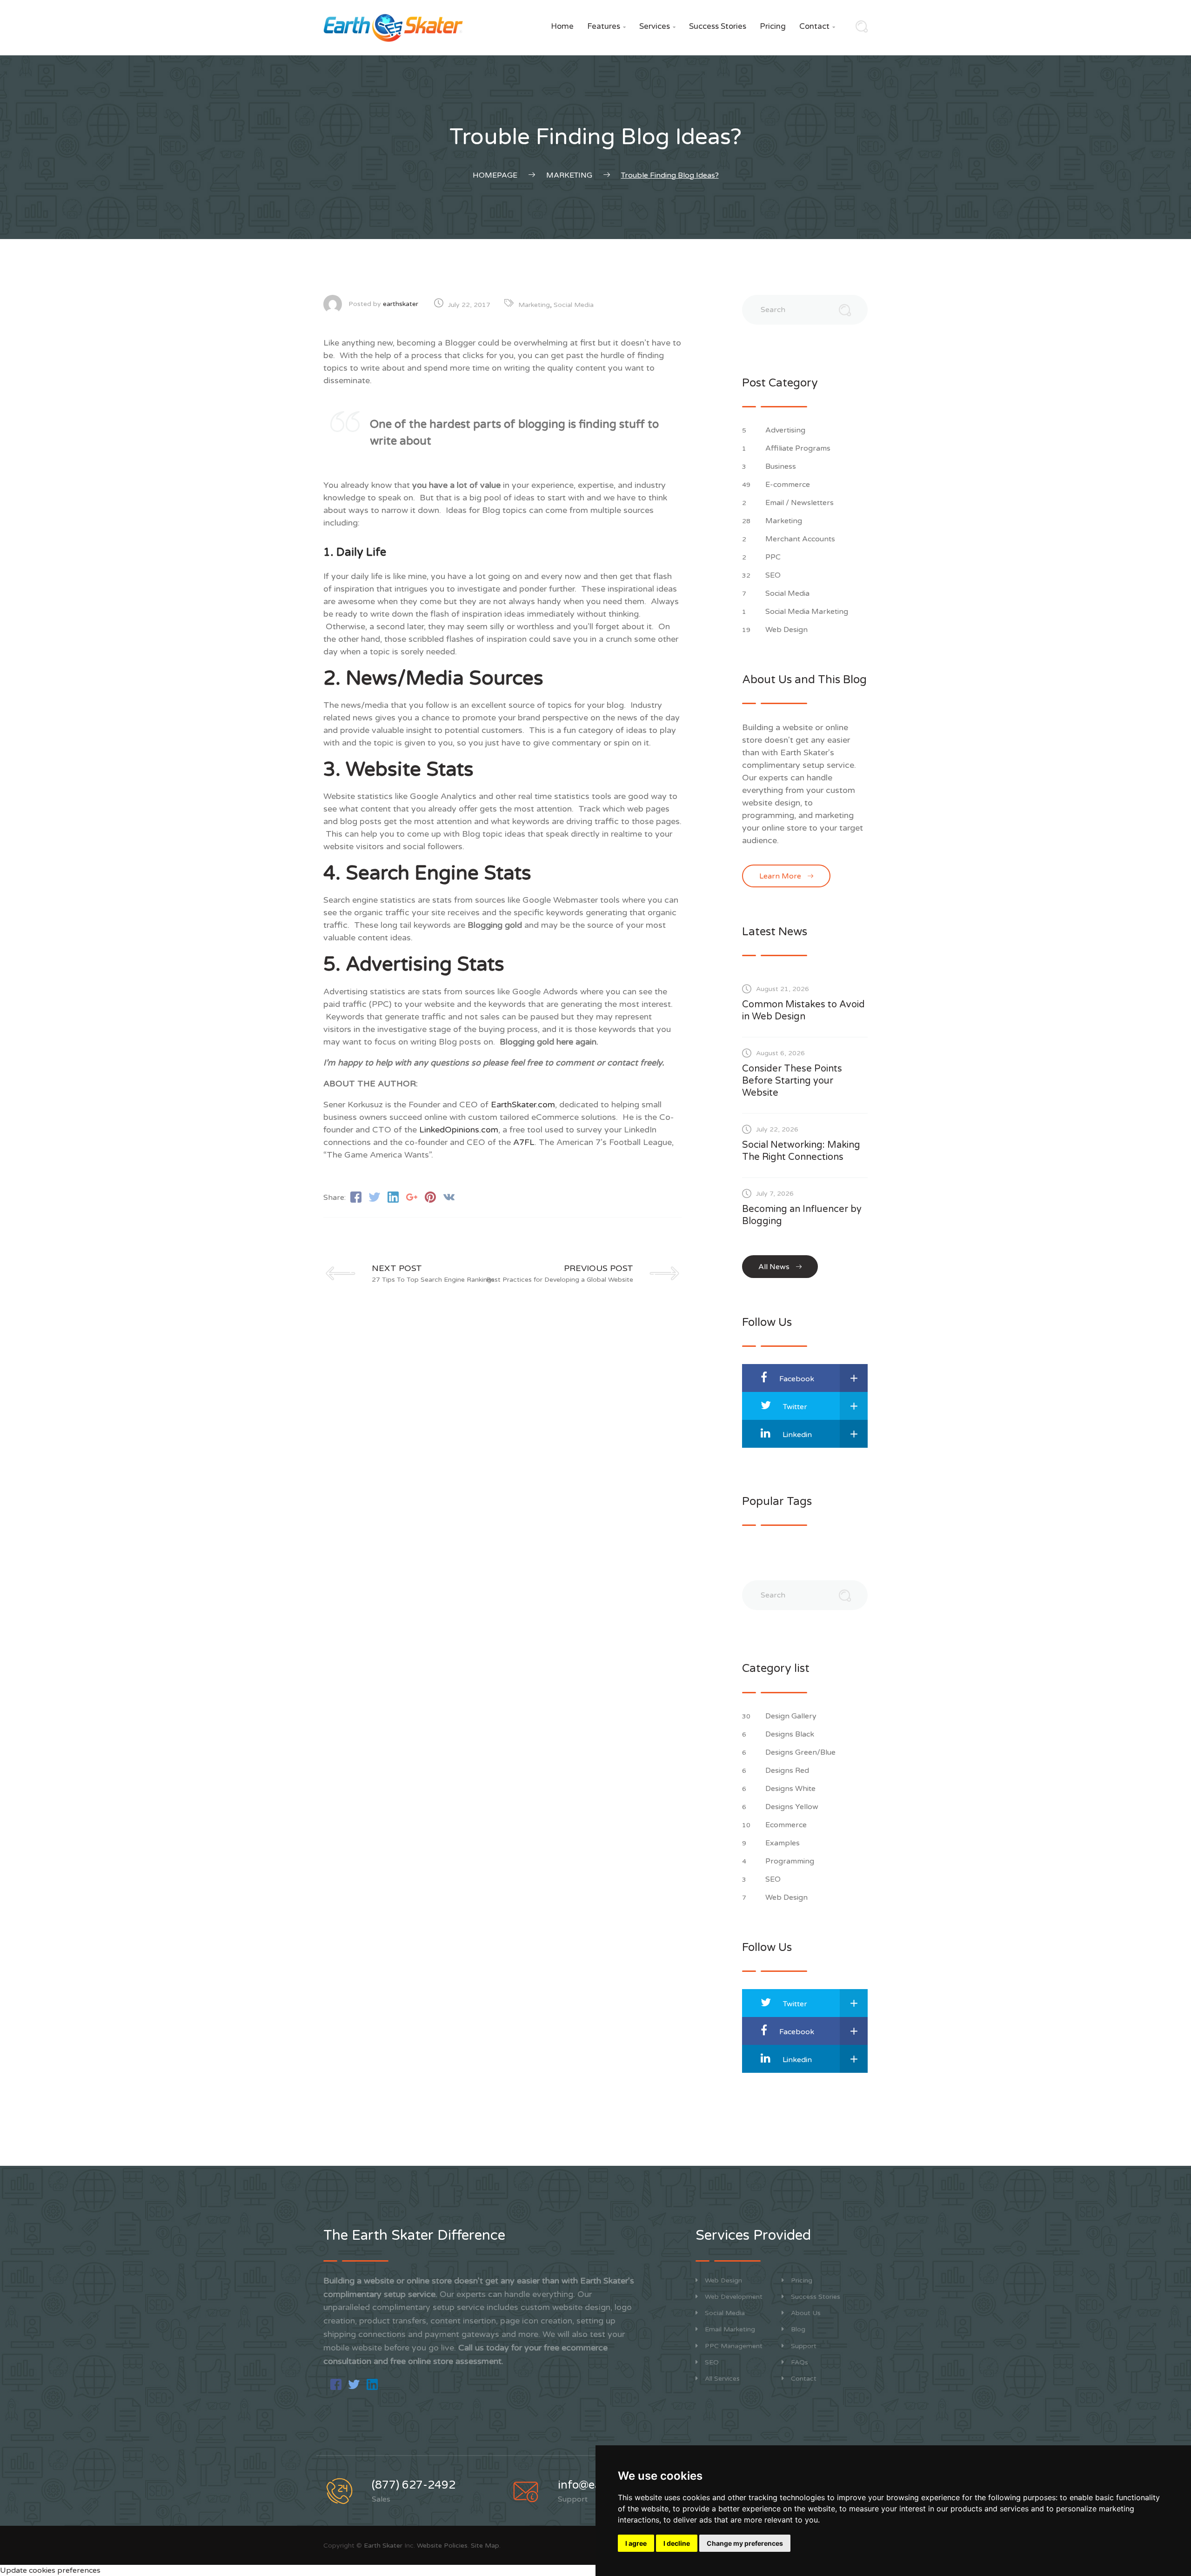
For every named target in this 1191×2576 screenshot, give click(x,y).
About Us (806, 2313)
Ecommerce (787, 1825)
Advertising (786, 430)
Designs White (791, 1789)
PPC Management (734, 2346)
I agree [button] (636, 2543)
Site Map (485, 2546)
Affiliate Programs (799, 448)
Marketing (534, 305)
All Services (722, 2379)
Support (804, 2346)
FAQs (800, 2362)
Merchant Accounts (801, 539)
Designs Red (788, 1771)
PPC (774, 557)
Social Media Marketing (808, 612)
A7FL (524, 1142)
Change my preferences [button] (745, 2543)
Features (606, 26)
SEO (774, 575)
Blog (798, 2329)
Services (657, 26)
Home (562, 26)
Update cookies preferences (50, 2570)
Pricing (773, 26)
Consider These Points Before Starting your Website (792, 1081)
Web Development (734, 2297)
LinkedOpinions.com (459, 1130)
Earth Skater (383, 2546)
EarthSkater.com (523, 1105)
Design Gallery (792, 1716)
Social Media (574, 305)
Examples (783, 1843)
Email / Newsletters (800, 503)
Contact (817, 26)
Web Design (787, 630)
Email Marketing (730, 2329)
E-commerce (789, 485)
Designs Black (791, 1734)
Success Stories (718, 26)
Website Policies (442, 2546)
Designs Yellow (793, 1807)
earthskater (401, 304)
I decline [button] (677, 2543)
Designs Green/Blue (801, 1752)
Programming (791, 1861)
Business (782, 466)
